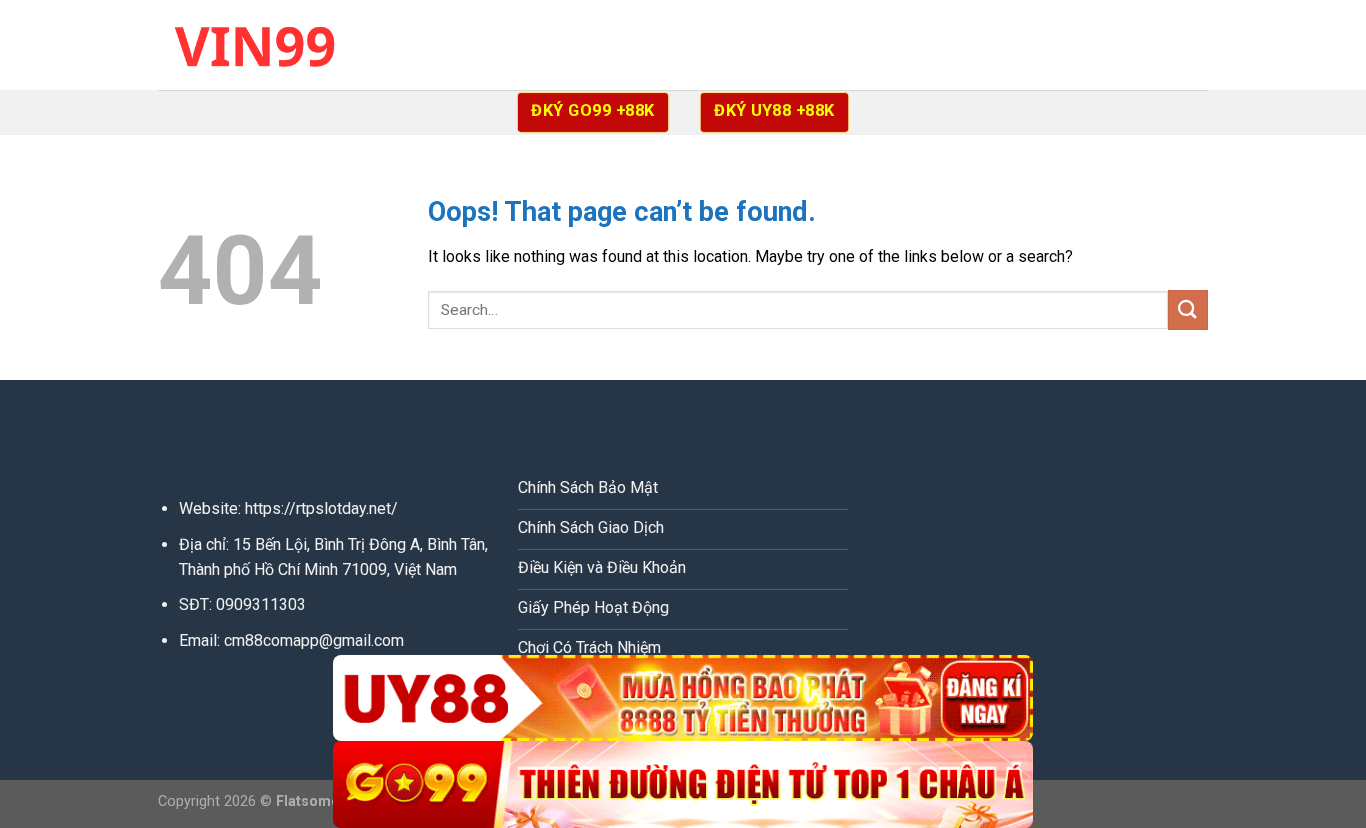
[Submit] (1188, 309)
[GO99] (683, 784)
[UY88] (683, 698)
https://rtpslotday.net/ (321, 508)
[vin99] (258, 44)
